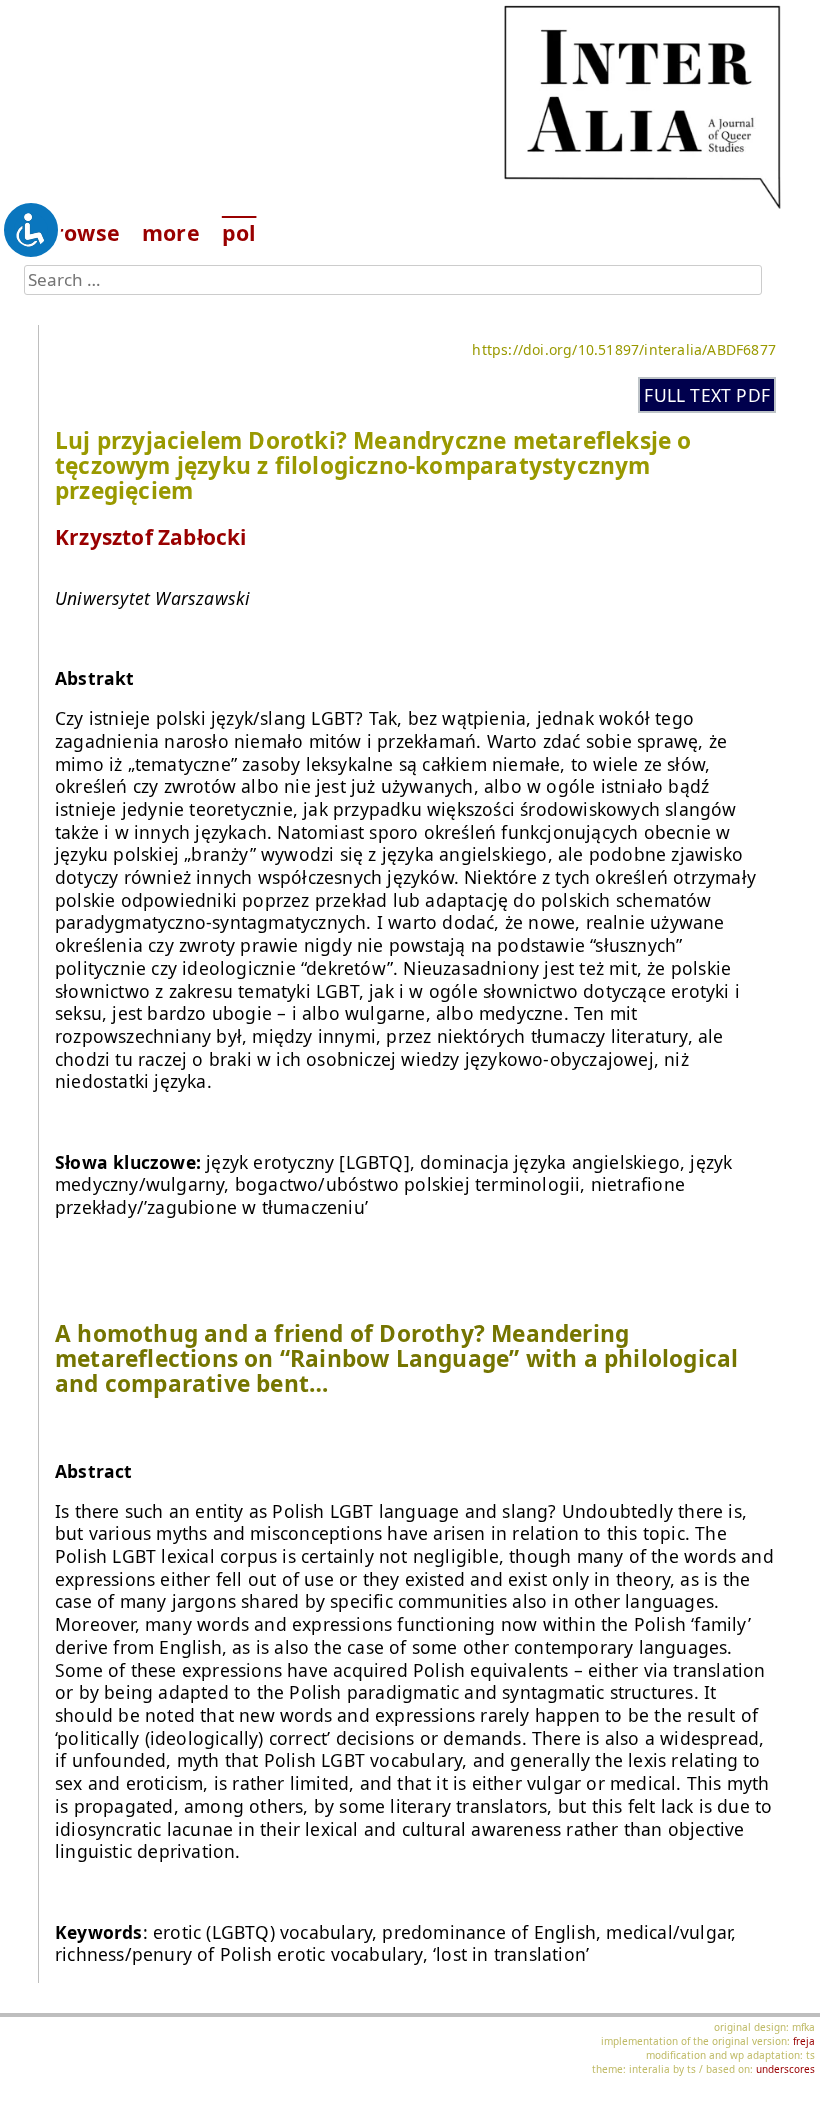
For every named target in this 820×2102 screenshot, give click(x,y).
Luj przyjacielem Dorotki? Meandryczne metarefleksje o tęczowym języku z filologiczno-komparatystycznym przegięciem (373, 465)
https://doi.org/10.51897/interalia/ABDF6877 (624, 349)
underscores (785, 2069)
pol (239, 232)
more (171, 232)
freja (804, 2041)
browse (80, 232)
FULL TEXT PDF (707, 395)
